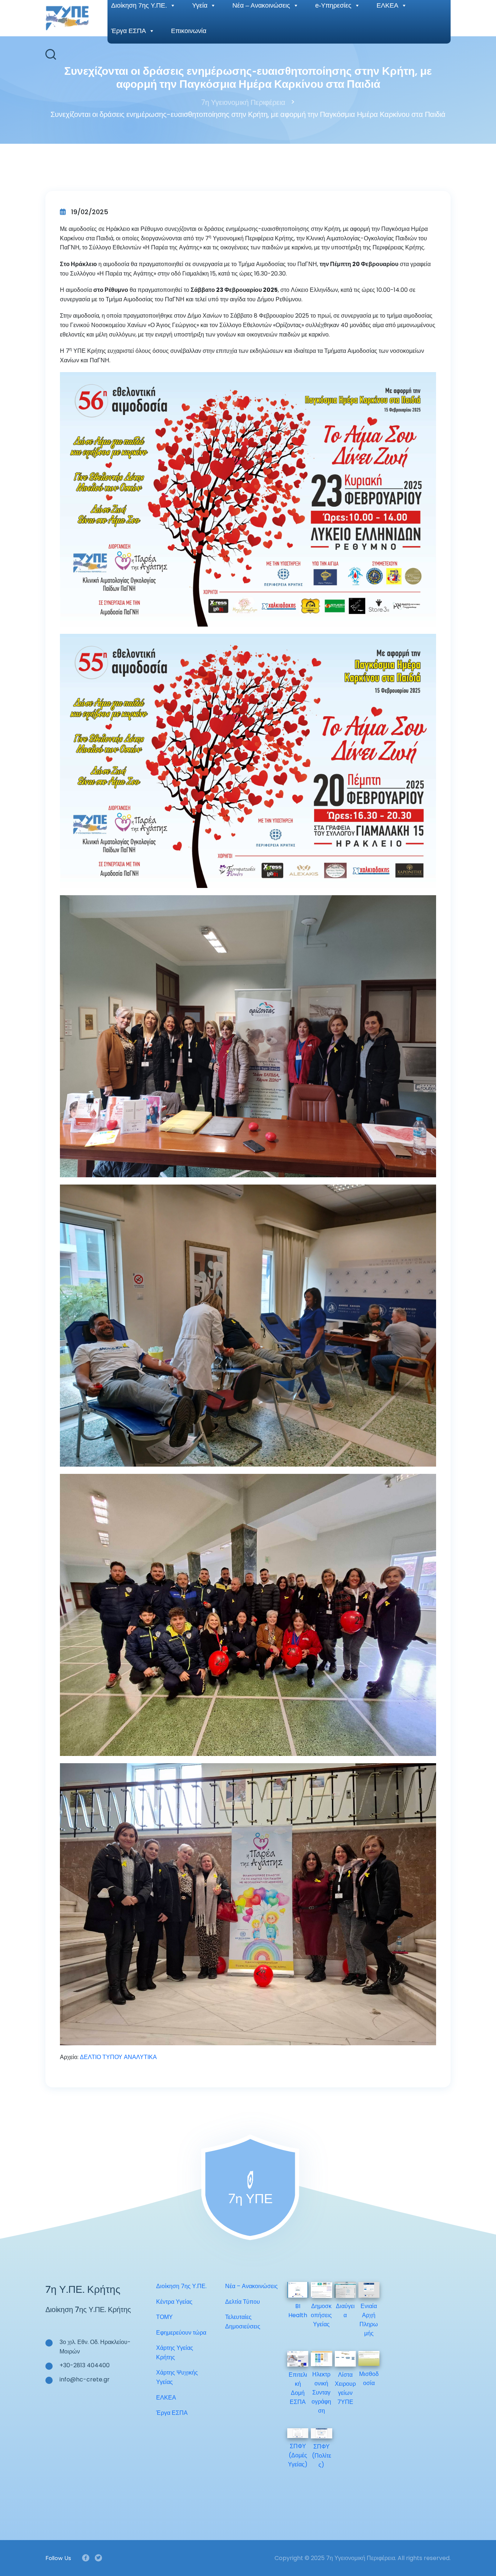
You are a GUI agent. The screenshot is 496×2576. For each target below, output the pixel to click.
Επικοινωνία (189, 31)
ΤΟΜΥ (164, 2317)
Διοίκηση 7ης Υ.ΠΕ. (181, 2286)
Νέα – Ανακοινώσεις (251, 2286)
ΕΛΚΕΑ (166, 2398)
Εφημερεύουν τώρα (181, 2333)
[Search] (51, 54)
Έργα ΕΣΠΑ (129, 31)
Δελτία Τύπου (243, 2302)
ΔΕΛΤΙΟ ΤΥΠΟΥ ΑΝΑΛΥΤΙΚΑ (118, 2057)
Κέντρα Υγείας (174, 2302)
